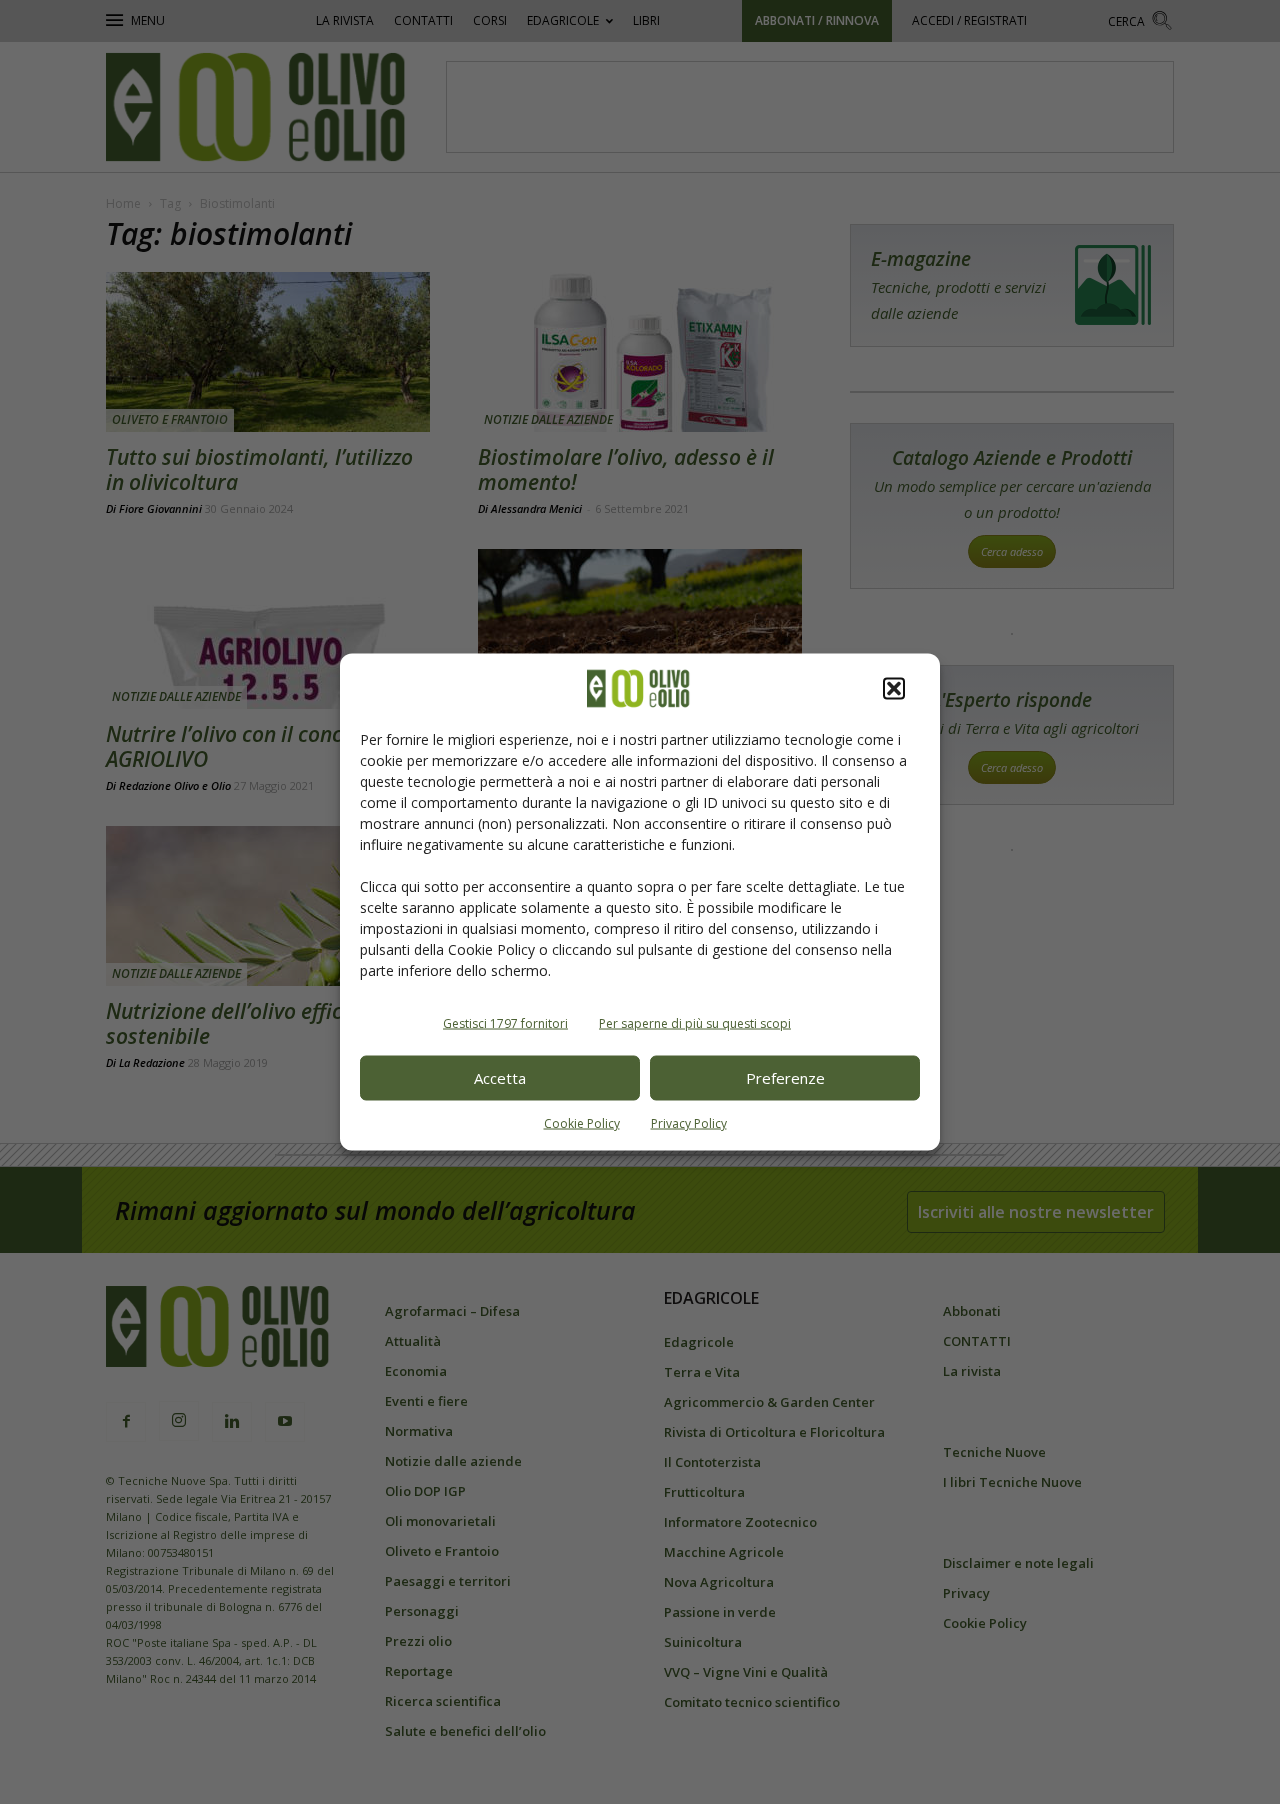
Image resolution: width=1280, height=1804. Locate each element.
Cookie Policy (582, 1122)
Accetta (500, 1078)
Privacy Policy (689, 1122)
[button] (894, 688)
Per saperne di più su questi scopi (695, 1022)
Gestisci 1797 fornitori (505, 1022)
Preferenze (785, 1078)
